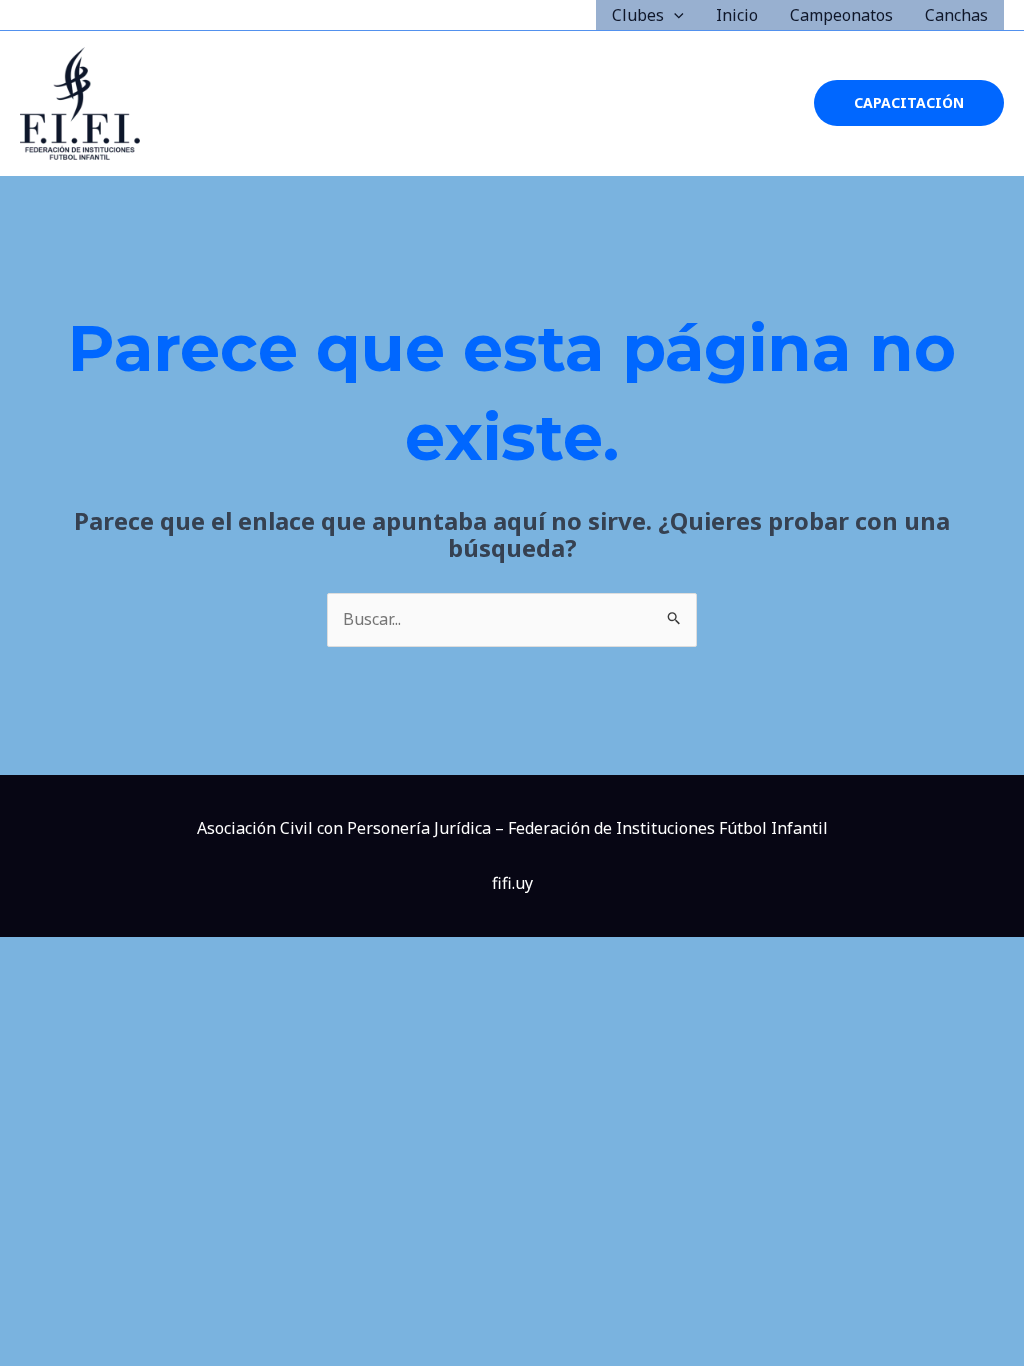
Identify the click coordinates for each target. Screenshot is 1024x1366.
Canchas (956, 15)
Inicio (737, 15)
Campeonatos (841, 15)
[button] (674, 15)
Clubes (638, 15)
